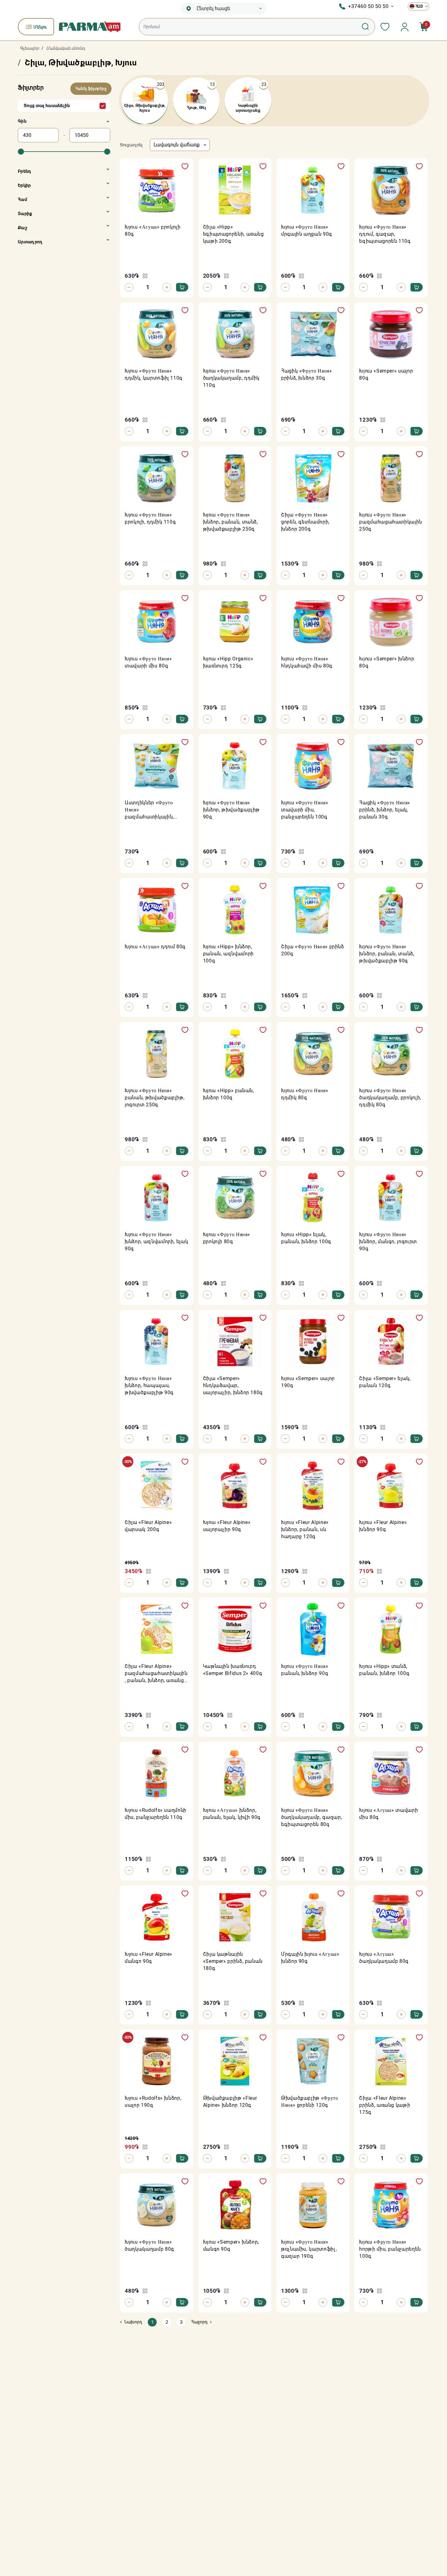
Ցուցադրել (131, 145)
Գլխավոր (29, 48)
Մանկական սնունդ (66, 48)
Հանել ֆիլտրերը (91, 89)
